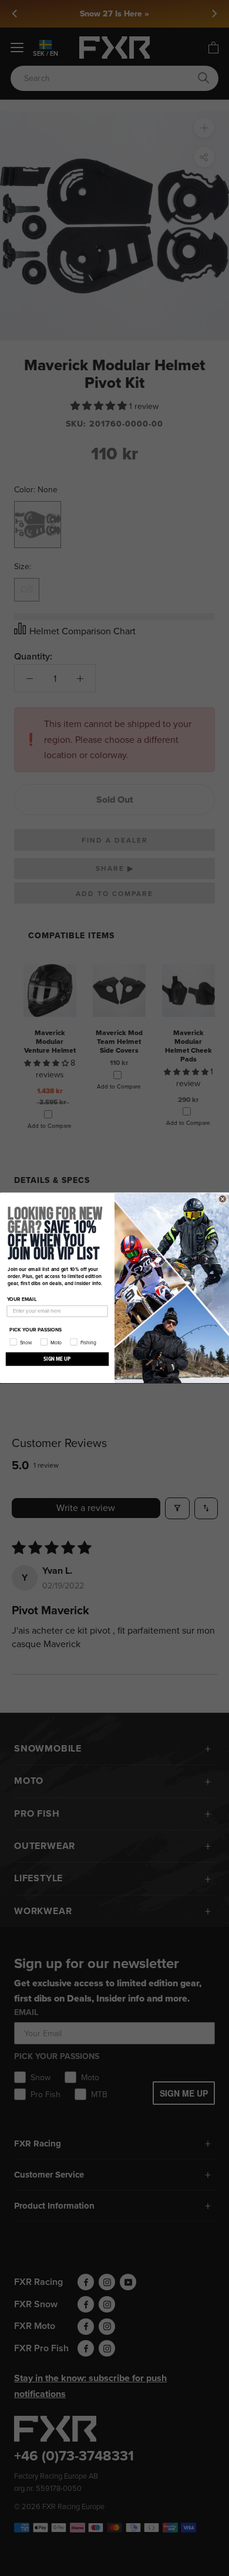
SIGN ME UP (57, 1359)
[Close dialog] (223, 1199)
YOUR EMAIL (22, 1300)
